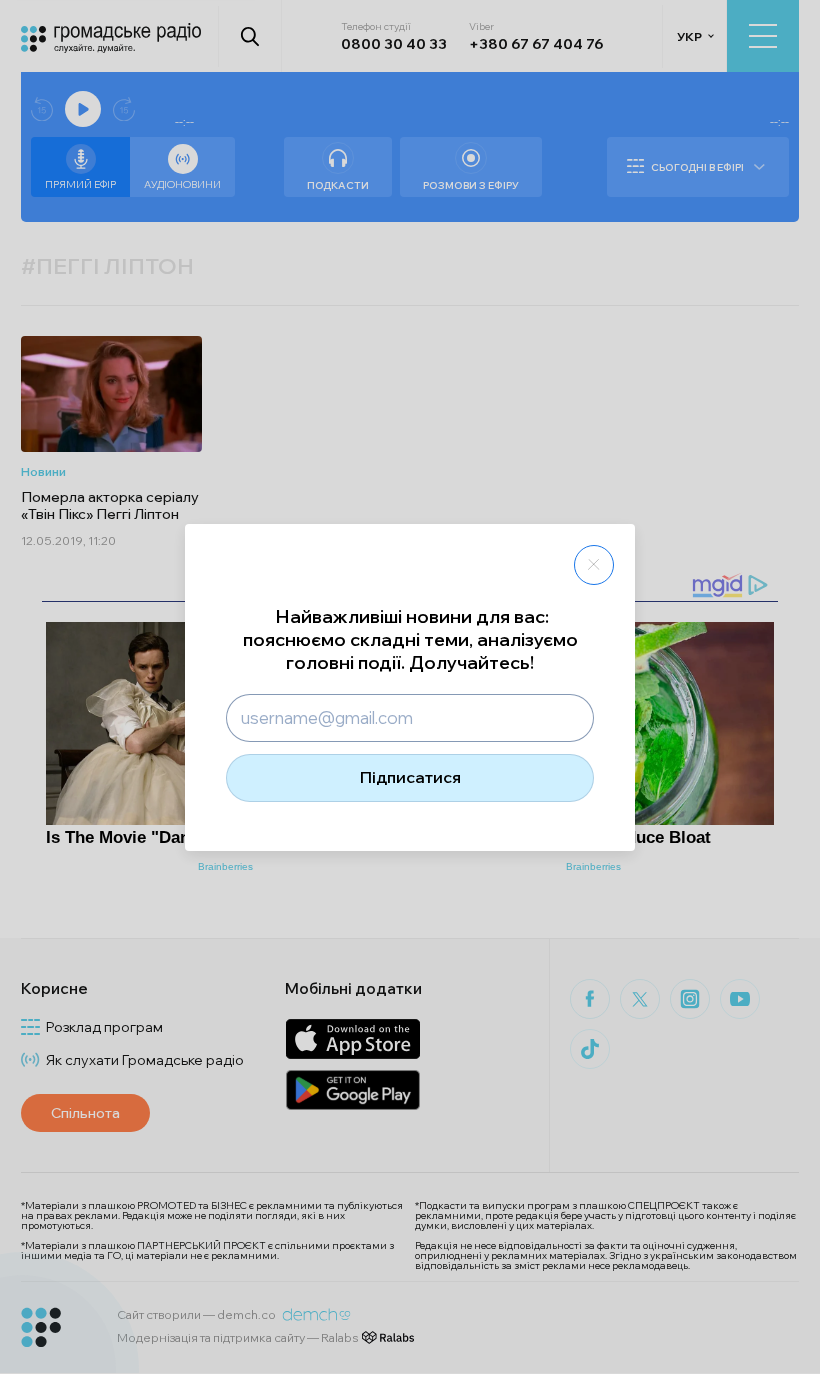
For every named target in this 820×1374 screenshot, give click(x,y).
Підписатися (410, 777)
